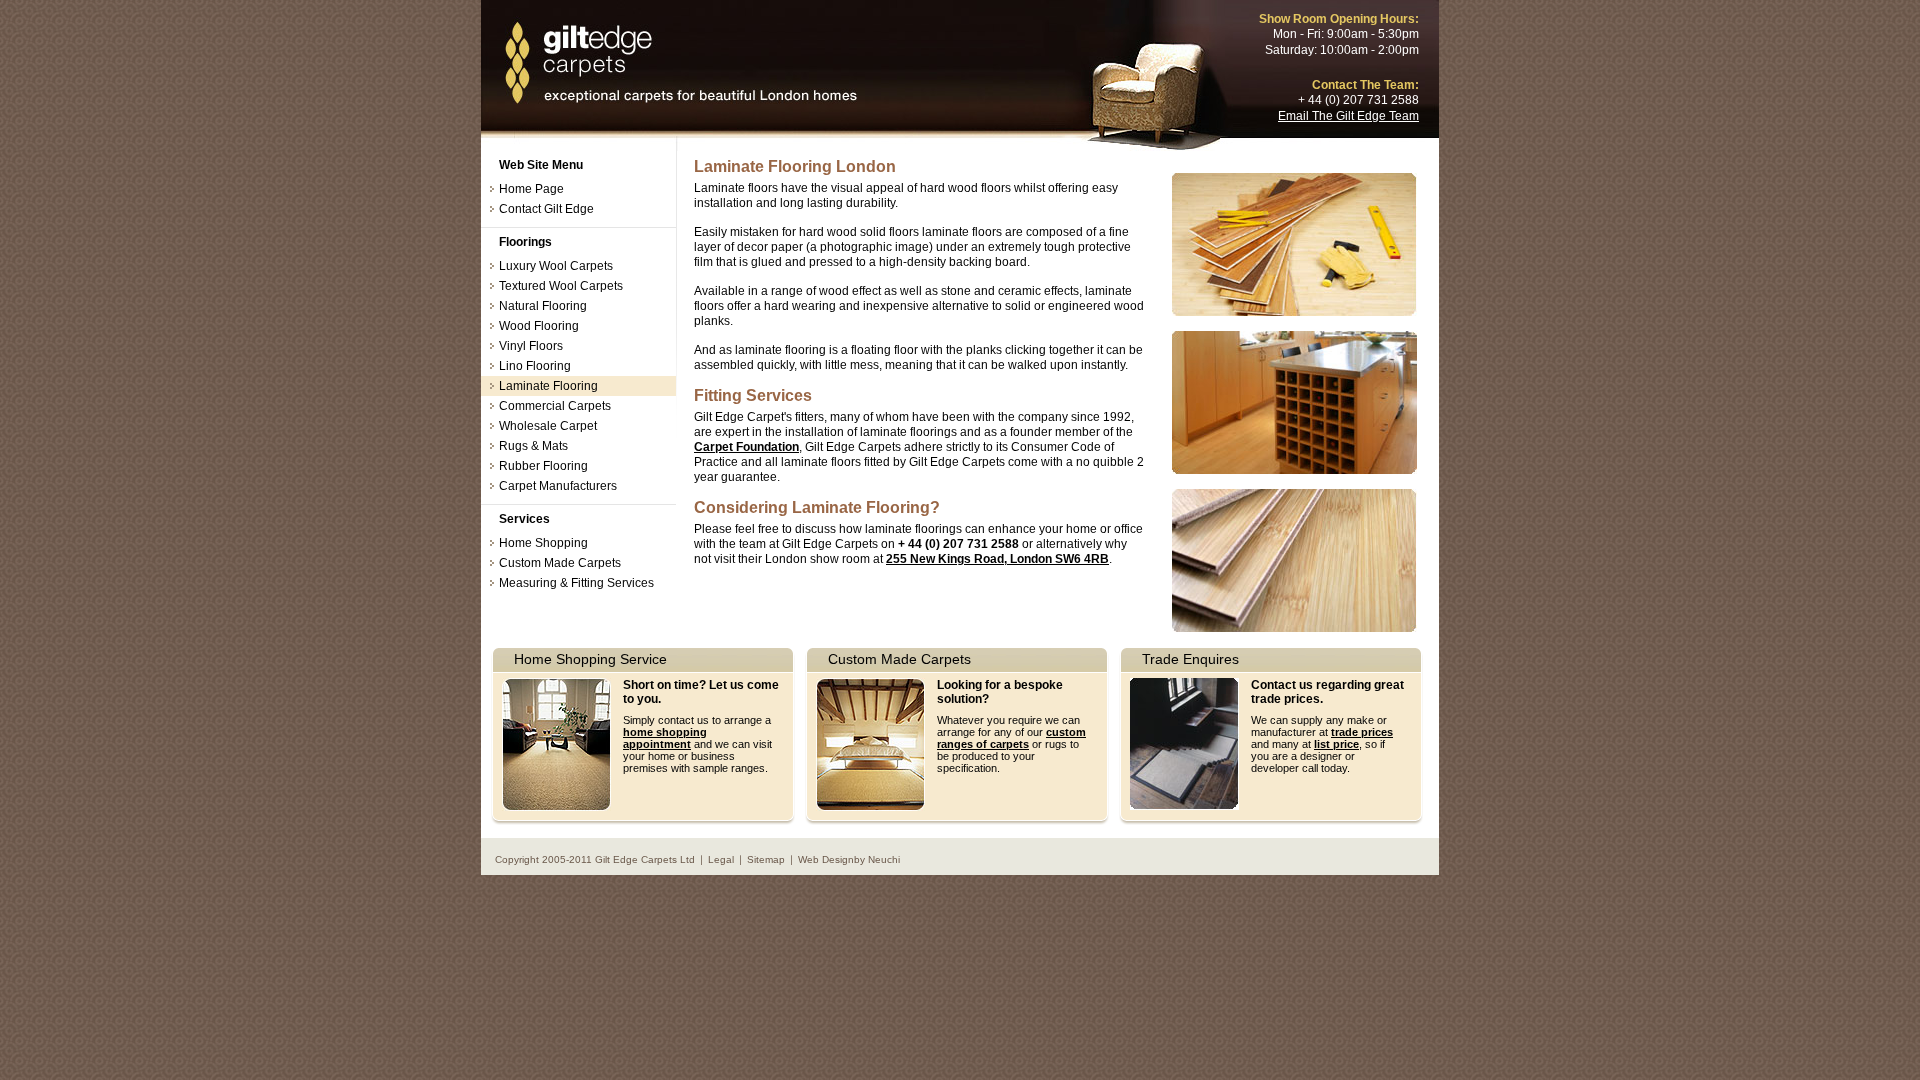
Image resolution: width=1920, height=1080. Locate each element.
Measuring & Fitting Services (576, 583)
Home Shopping (543, 543)
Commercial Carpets (555, 406)
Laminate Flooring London (680, 64)
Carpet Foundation (746, 447)
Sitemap (766, 859)
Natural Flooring (543, 306)
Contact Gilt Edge (546, 209)
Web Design (826, 859)
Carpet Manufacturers (558, 486)
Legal (721, 859)
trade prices (1362, 732)
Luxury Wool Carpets (556, 266)
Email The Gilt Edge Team (1348, 116)
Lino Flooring (535, 366)
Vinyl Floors (531, 346)
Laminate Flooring (548, 386)
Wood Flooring (539, 326)
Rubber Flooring (543, 466)
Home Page (531, 189)
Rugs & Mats (533, 446)
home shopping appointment (665, 738)
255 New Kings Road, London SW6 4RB (997, 559)
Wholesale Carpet (548, 426)
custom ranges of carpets (1011, 738)
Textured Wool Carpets (561, 286)
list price (1336, 744)
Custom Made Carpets (560, 563)
